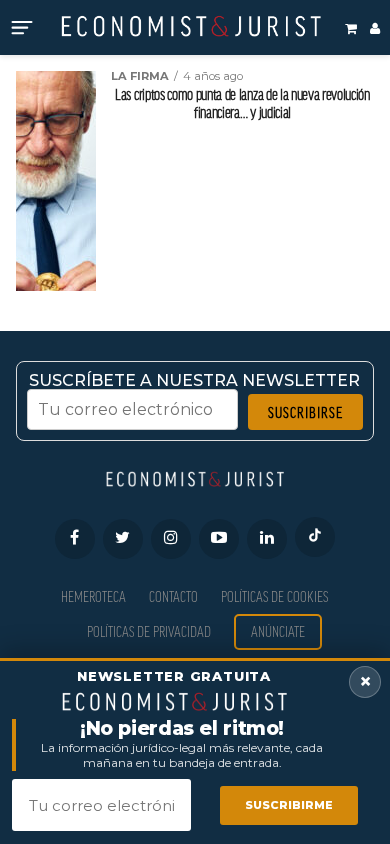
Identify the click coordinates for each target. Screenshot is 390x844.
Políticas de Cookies (274, 596)
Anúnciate (278, 631)
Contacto (173, 596)
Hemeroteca (93, 596)
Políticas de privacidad (149, 631)
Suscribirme (289, 805)
